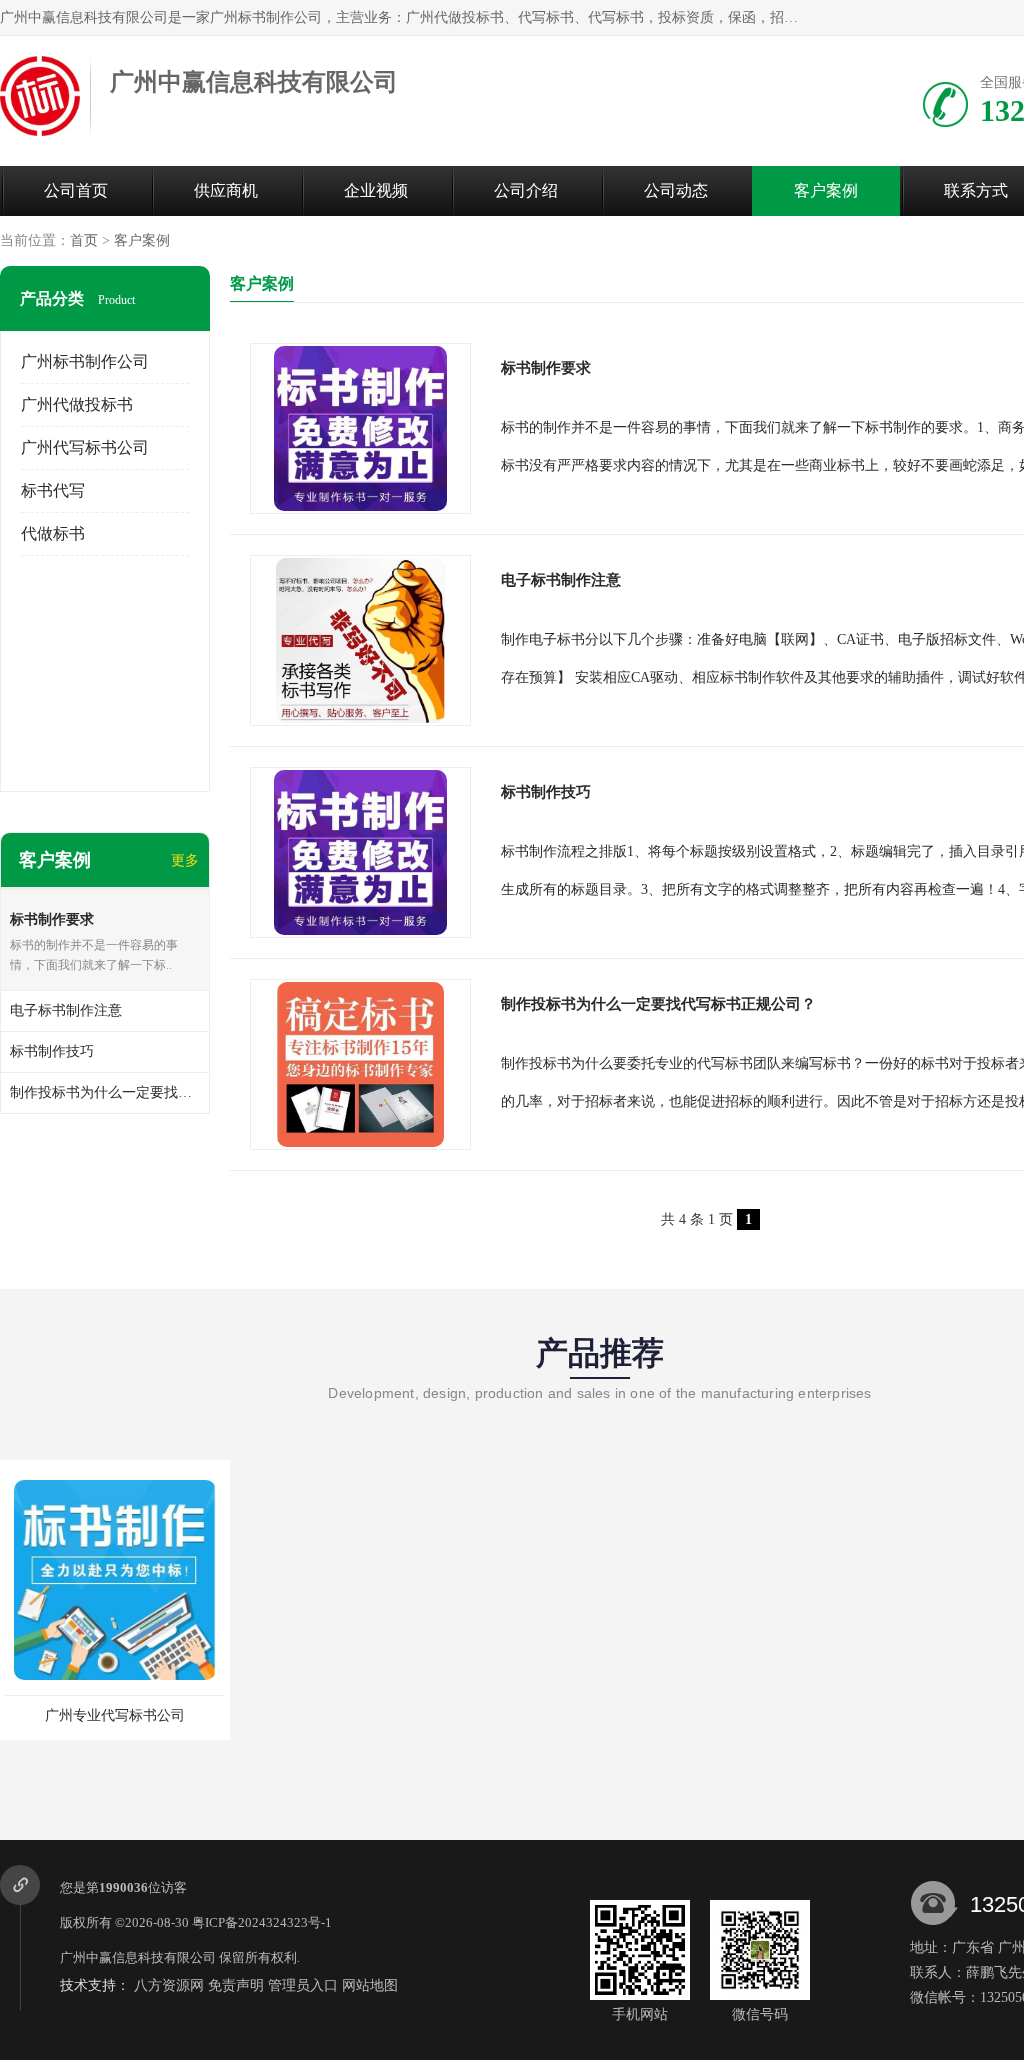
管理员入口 (303, 1985)
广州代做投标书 (77, 404)
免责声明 (236, 1985)
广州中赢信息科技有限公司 (138, 1957)
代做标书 (53, 533)
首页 (84, 240)
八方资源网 (169, 1985)
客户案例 (826, 190)
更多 (185, 860)
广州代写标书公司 (85, 447)
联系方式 (976, 190)
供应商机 (226, 190)
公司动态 (676, 190)
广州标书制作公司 (85, 361)
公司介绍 (526, 190)
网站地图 (370, 1985)
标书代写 (53, 490)
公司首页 (76, 190)
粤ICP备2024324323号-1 (262, 1922)
